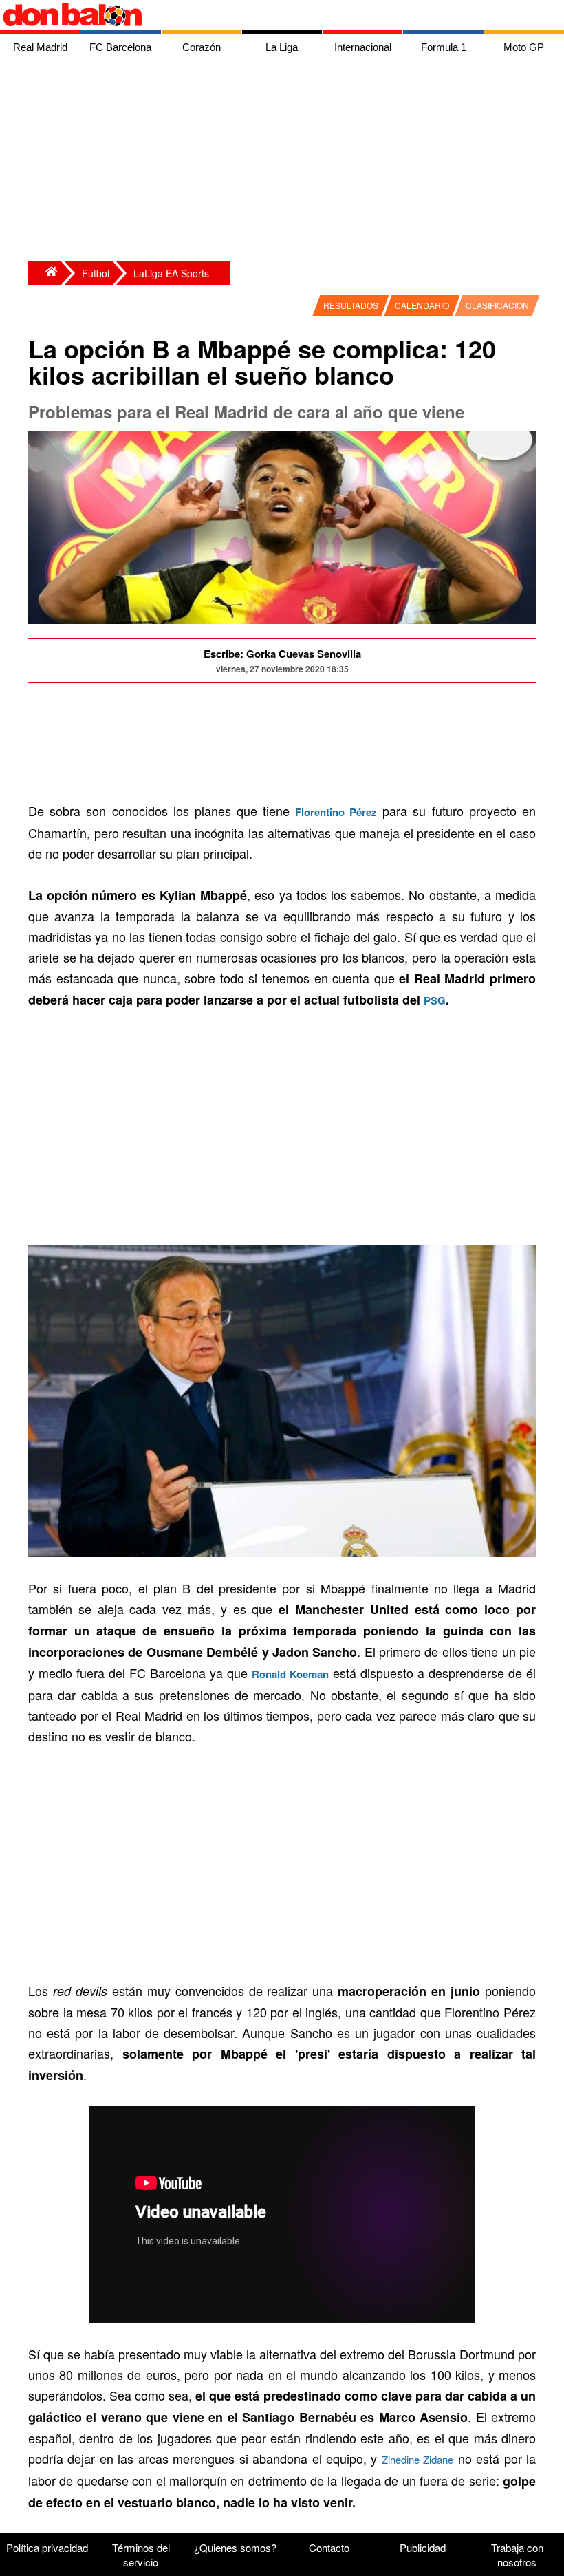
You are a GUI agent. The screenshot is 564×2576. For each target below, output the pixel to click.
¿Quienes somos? (235, 2547)
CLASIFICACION (497, 305)
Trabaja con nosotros (517, 2555)
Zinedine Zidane (417, 2459)
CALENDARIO (422, 305)
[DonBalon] (45, 273)
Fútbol (96, 273)
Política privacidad (47, 2547)
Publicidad (423, 2547)
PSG (435, 1000)
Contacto (329, 2547)
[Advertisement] (285, 162)
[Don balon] (266, 15)
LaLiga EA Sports (171, 273)
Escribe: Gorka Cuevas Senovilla (282, 654)
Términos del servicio (141, 2555)
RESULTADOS (351, 305)
